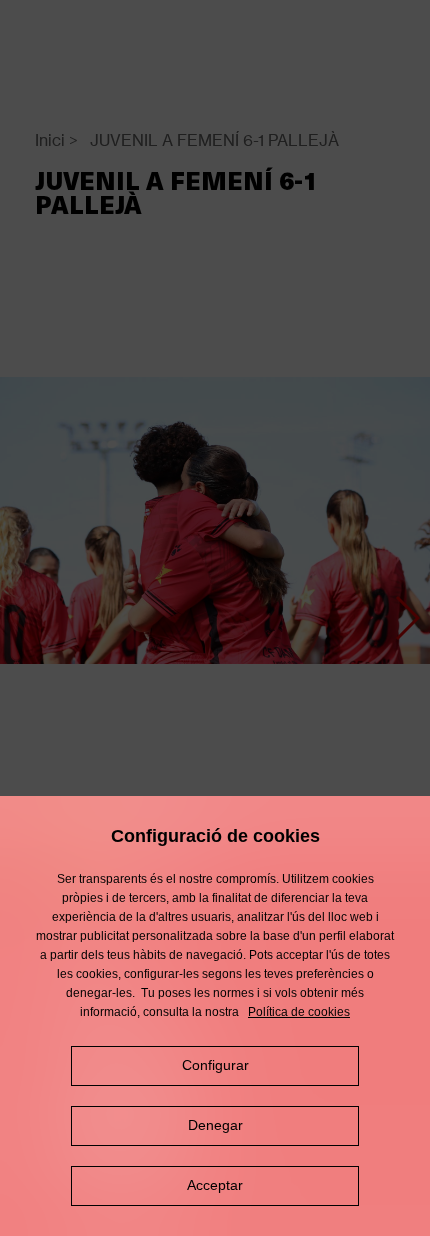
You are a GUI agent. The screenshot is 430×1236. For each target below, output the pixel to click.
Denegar (215, 1125)
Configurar (215, 1065)
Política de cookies (299, 1012)
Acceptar (215, 1185)
